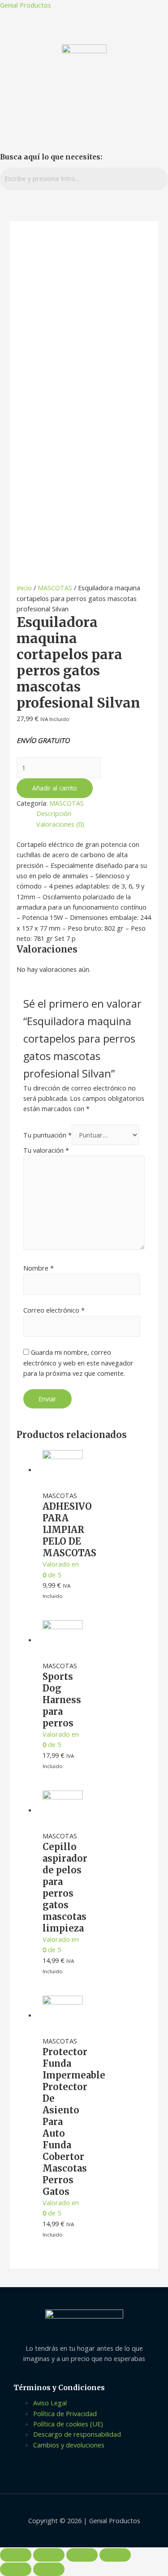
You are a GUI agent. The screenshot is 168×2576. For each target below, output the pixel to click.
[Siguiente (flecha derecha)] (49, 2569)
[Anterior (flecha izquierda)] (16, 2569)
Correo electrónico (54, 1310)
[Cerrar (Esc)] (16, 2555)
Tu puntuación (47, 1135)
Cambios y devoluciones (69, 2445)
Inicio (24, 588)
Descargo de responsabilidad (77, 2434)
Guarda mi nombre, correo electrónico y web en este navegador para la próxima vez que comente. (78, 1363)
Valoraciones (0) (60, 824)
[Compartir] (49, 2555)
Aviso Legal (50, 2403)
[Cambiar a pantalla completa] (82, 2555)
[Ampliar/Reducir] (115, 2555)
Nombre (39, 1268)
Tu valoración (46, 1150)
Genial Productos (26, 5)
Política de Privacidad (65, 2413)
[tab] (94, 814)
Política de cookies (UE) (68, 2424)
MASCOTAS (55, 588)
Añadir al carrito (55, 788)
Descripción (54, 813)
